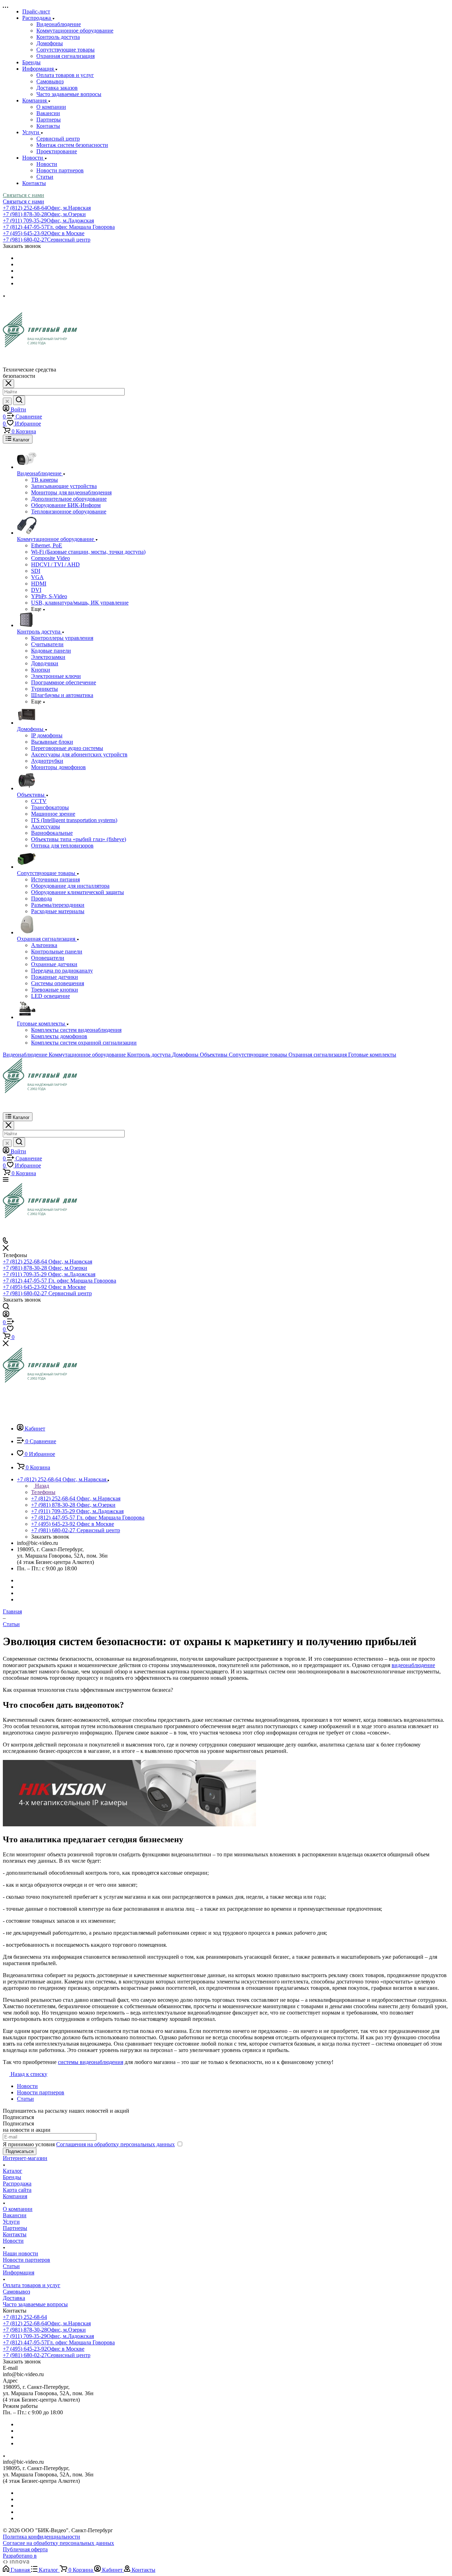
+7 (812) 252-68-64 (47, 208)
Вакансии (48, 113)
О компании (51, 107)
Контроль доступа (58, 37)
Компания (15, 2196)
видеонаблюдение (413, 1665)
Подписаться (20, 2151)
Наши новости (20, 2253)
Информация (19, 2272)
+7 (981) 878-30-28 (44, 214)
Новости (47, 164)
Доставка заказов (57, 88)
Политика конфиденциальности (41, 2537)
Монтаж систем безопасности (72, 145)
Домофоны (50, 43)
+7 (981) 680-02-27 (47, 240)
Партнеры (49, 120)
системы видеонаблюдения (91, 2062)
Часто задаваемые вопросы (69, 94)
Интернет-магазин (25, 2158)
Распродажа (17, 2184)
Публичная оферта (25, 2549)
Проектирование (57, 151)
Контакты (48, 126)
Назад (41, 1486)
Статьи (45, 177)
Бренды (12, 2177)
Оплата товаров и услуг (65, 75)
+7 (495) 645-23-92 (44, 233)
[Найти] (19, 400)
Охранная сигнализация (66, 56)
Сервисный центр (58, 139)
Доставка (14, 2298)
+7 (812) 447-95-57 (59, 227)
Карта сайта (17, 2190)
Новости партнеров (60, 170)
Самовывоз (50, 81)
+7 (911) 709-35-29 (48, 221)
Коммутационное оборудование (75, 31)
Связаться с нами (23, 195)
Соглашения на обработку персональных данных (115, 2144)
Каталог (13, 2171)
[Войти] (6, 1315)
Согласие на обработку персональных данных (58, 2543)
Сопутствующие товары (66, 50)
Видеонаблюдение (59, 24)
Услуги (11, 2222)
